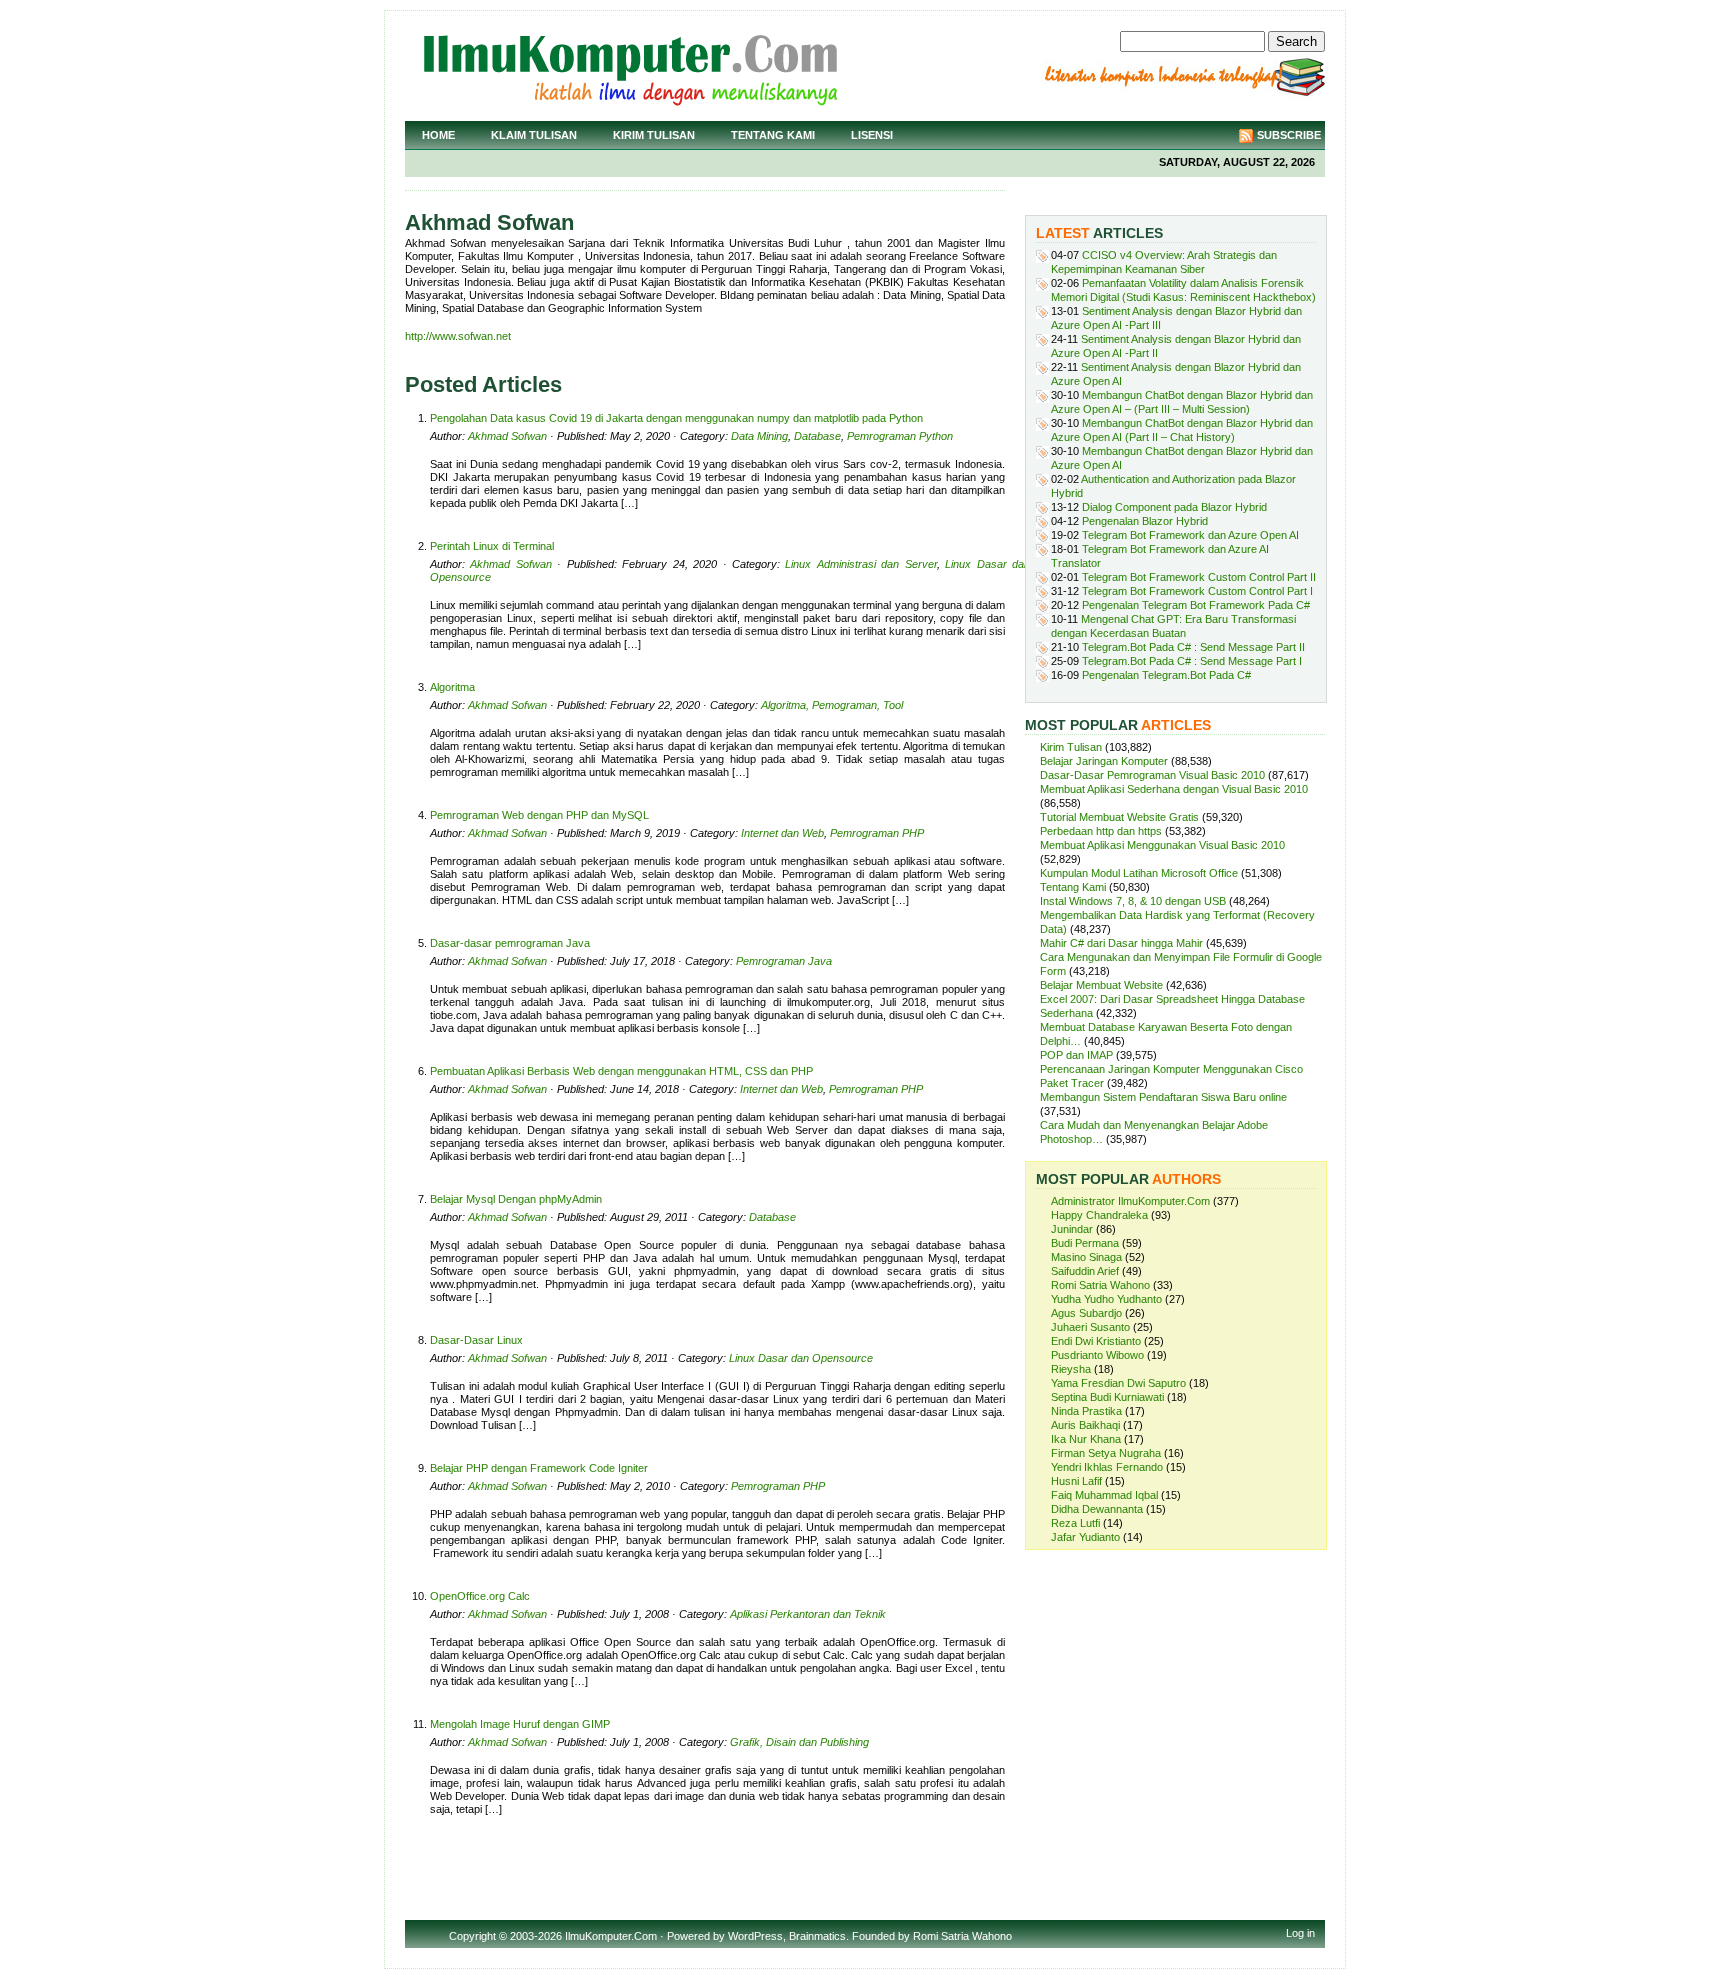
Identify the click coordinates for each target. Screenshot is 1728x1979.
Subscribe (1289, 135)
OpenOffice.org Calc (480, 1596)
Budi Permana (1085, 1243)
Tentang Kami (773, 135)
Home (438, 135)
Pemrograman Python (900, 436)
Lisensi (872, 135)
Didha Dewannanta (1097, 1509)
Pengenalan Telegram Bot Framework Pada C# (1196, 605)
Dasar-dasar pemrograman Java (510, 943)
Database (817, 436)
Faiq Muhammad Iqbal (1104, 1495)
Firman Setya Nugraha (1106, 1453)
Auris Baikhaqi (1085, 1425)
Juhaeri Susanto (1090, 1327)
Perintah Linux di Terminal (492, 546)
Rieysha (1071, 1369)
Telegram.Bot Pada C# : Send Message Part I (1192, 661)
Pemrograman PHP (877, 833)
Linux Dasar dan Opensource (801, 1358)
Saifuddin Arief (1085, 1271)
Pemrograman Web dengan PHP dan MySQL (539, 815)
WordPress (755, 1936)
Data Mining (759, 436)
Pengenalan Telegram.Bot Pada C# (1166, 675)
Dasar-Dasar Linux (476, 1340)
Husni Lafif (1076, 1481)
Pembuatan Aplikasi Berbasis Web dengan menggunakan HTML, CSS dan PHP (621, 1071)
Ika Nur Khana (1086, 1439)
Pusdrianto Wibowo (1097, 1355)
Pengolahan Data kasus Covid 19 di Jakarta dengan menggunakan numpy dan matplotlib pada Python (676, 418)
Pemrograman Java (784, 961)
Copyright (472, 1936)
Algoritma (452, 687)
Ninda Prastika (1086, 1411)
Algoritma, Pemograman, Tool (832, 705)
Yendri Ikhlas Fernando (1107, 1467)
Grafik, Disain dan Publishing (799, 1742)
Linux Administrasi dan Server (860, 564)
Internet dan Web (782, 833)
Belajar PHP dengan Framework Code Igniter (539, 1468)
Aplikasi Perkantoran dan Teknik (808, 1614)
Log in (1300, 1933)
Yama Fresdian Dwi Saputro (1118, 1383)
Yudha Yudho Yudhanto (1106, 1299)
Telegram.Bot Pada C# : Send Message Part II (1193, 647)
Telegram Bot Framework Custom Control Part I (1197, 591)
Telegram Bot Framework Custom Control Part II (1199, 577)
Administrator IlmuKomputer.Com (1130, 1201)
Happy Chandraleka (1099, 1215)
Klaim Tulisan (534, 135)
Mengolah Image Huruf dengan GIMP (520, 1724)
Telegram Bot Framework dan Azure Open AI (1190, 535)
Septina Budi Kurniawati (1107, 1397)
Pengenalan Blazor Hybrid (1145, 521)
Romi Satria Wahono (1100, 1285)
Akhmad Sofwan (507, 436)
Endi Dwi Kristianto (1096, 1341)
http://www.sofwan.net (458, 336)
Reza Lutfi (1075, 1523)
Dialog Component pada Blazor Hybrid (1174, 507)
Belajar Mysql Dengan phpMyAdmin (516, 1199)
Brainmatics (817, 1936)
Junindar (1072, 1229)
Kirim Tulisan (654, 135)
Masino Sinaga (1086, 1257)
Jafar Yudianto (1085, 1537)
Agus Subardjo (1086, 1313)
